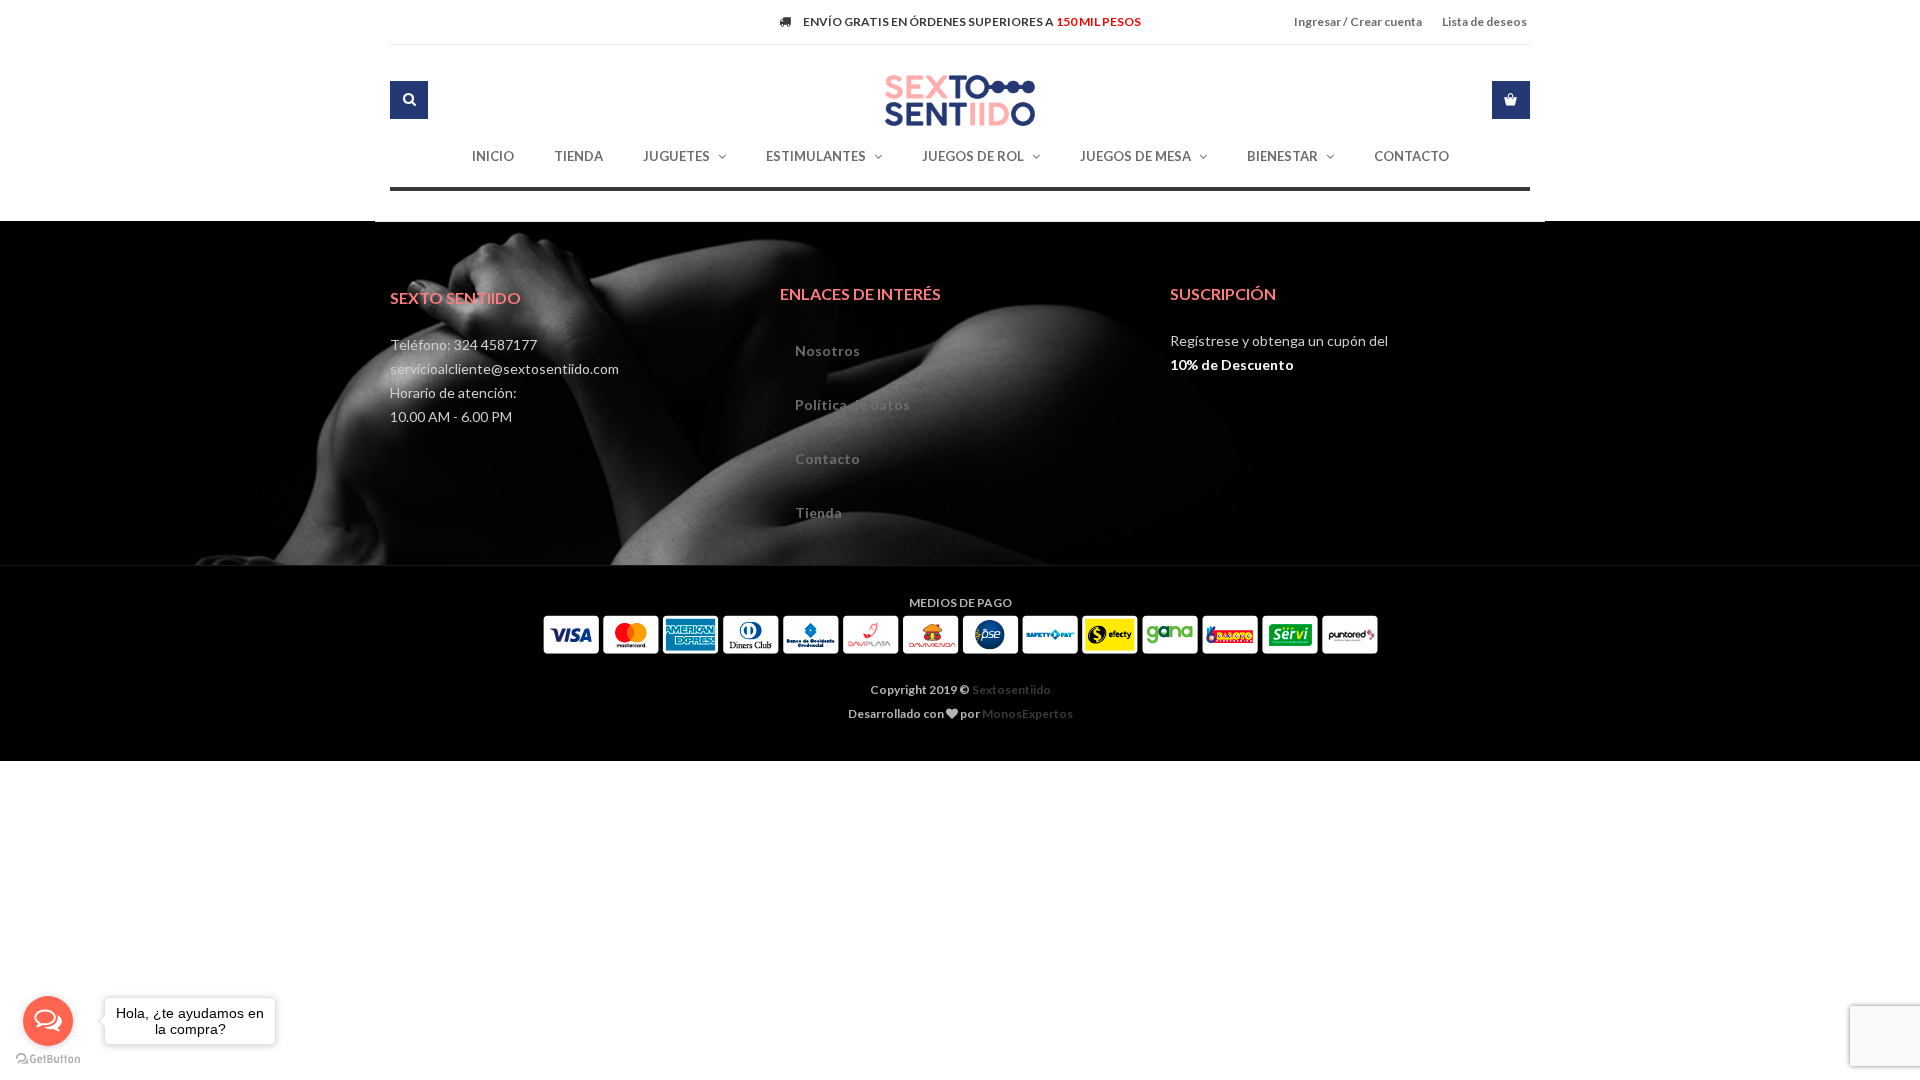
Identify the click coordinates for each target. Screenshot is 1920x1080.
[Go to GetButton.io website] (48, 1059)
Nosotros (827, 350)
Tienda (818, 512)
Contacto (827, 458)
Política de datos (852, 404)
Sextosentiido (1011, 689)
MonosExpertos (1027, 713)
